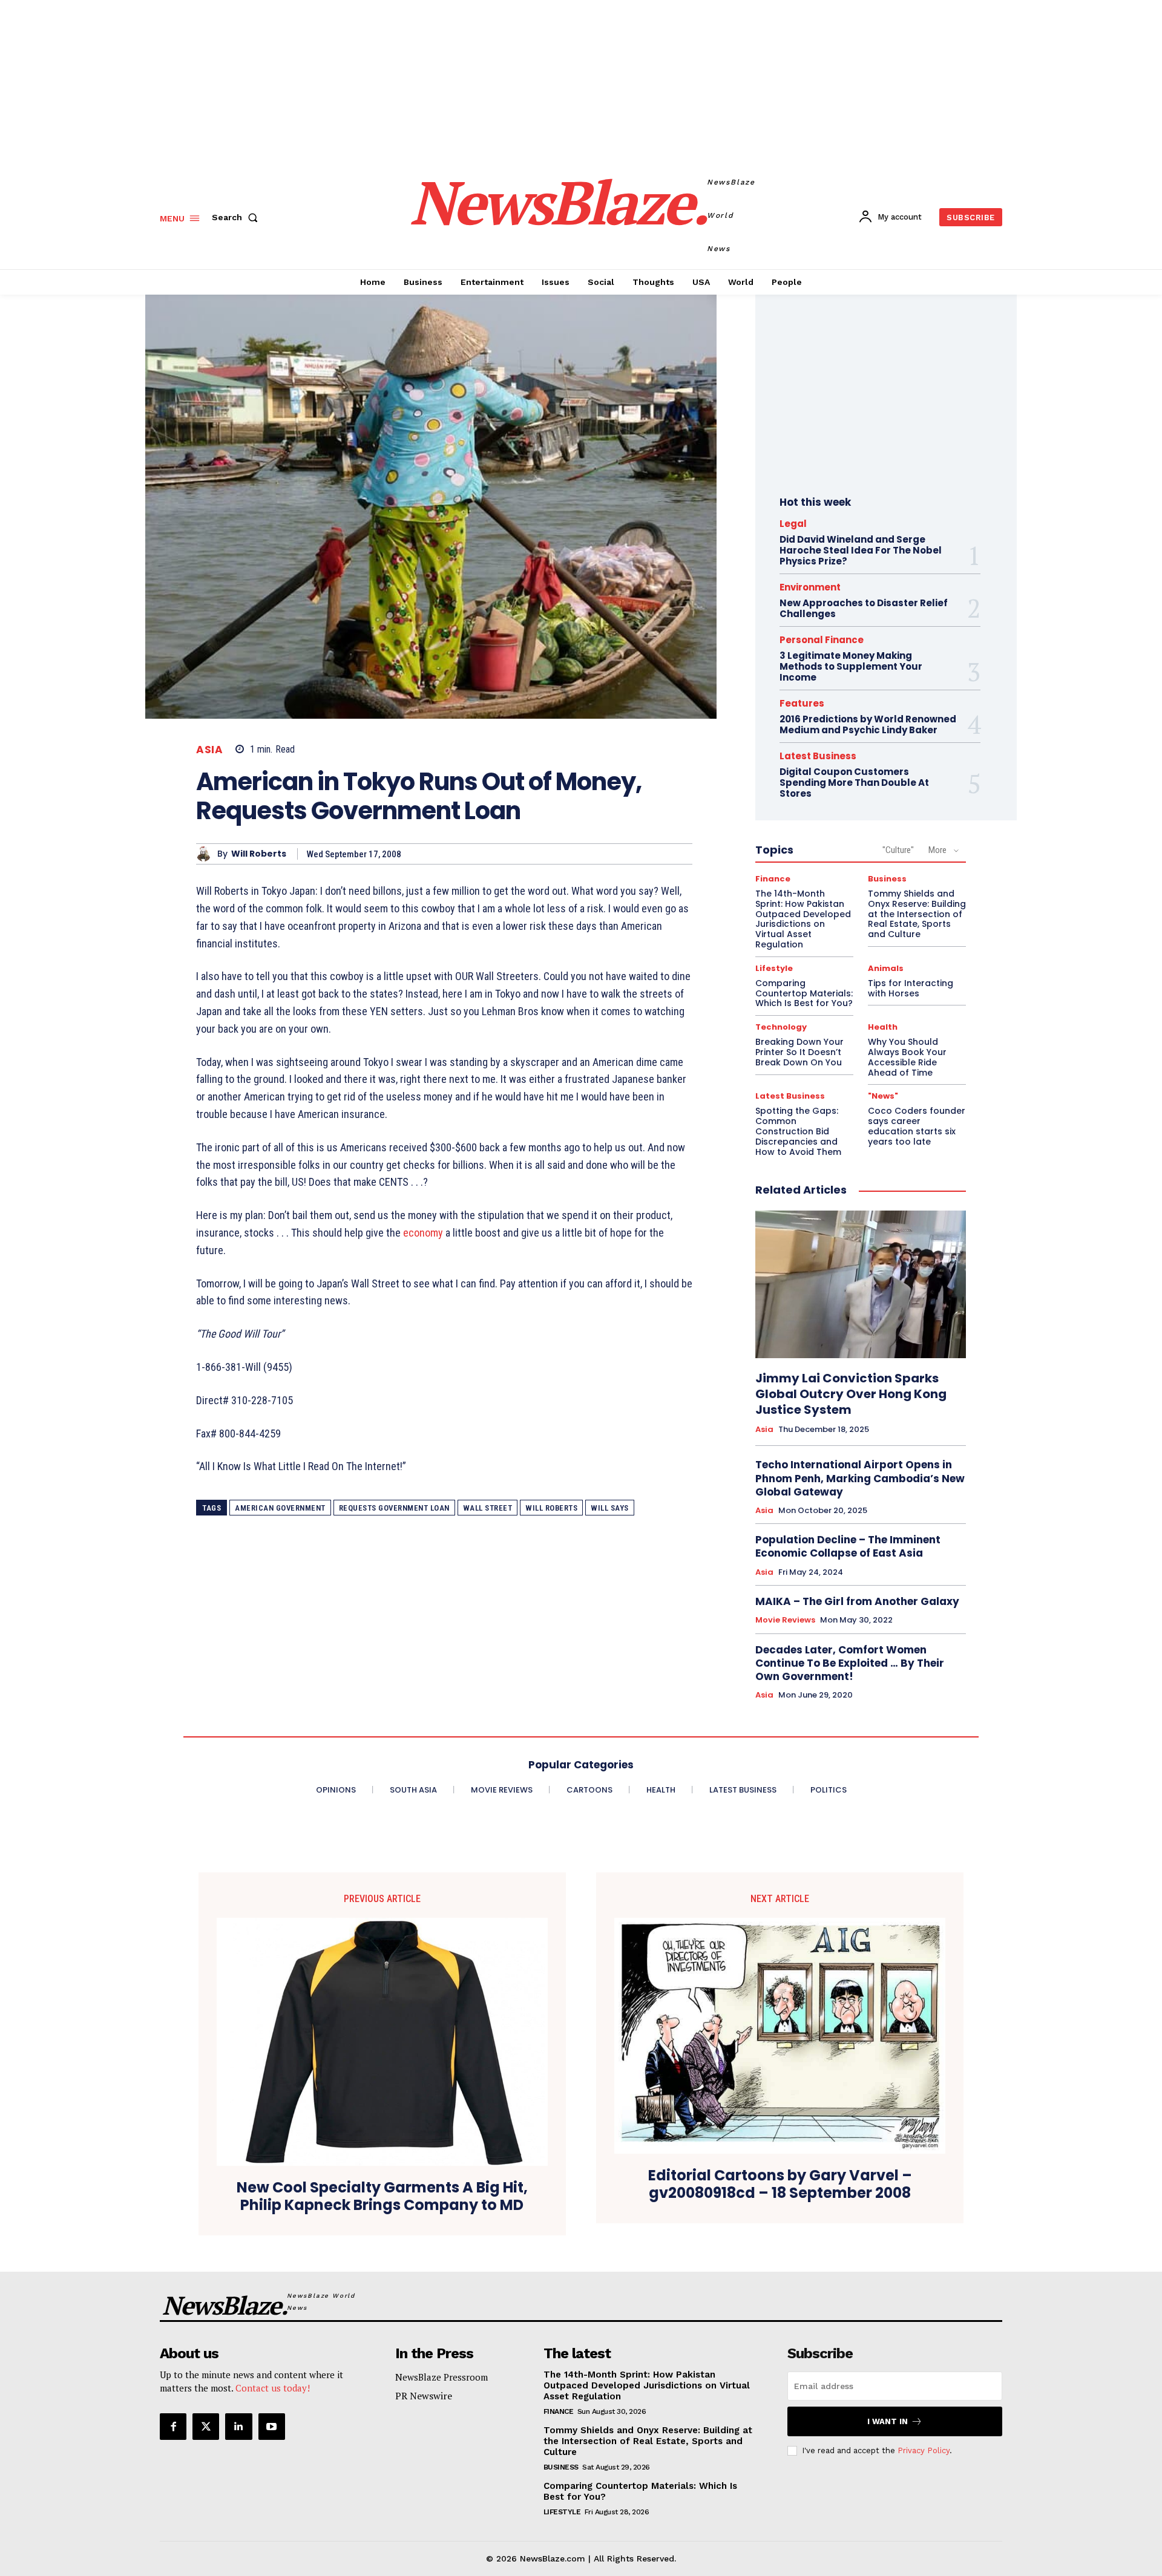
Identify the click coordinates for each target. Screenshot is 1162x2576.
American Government (280, 1508)
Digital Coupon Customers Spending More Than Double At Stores (854, 783)
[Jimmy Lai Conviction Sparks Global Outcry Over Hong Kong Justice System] (861, 1284)
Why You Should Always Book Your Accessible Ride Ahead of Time (907, 1057)
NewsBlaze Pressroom (441, 2377)
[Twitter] (206, 2427)
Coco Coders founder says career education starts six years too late (917, 1126)
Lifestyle (774, 968)
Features (802, 703)
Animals (886, 968)
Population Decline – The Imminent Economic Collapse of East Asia (848, 1546)
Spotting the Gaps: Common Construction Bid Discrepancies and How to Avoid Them (798, 1131)
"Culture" (898, 850)
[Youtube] (272, 2427)
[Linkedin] (238, 2427)
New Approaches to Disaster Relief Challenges (864, 608)
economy (423, 1233)
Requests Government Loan (394, 1508)
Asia (209, 750)
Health (883, 1027)
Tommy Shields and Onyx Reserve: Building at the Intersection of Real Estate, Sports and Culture (917, 914)
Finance (773, 879)
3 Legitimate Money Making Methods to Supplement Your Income (851, 666)
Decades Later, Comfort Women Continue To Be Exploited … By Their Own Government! (850, 1663)
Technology (781, 1027)
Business (887, 879)
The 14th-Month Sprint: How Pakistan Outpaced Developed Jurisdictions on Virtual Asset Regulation (803, 919)
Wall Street (488, 1508)
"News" (883, 1096)
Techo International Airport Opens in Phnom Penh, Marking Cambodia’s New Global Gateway (860, 1478)
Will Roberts (259, 854)
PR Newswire (424, 2396)
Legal (793, 524)
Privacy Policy (924, 2450)
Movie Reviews (785, 1620)
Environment (810, 587)
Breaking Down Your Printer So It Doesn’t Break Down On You (799, 1052)
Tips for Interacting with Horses (911, 988)
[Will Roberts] (207, 854)
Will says (610, 1508)
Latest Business (818, 756)
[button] (237, 217)
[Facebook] (173, 2427)
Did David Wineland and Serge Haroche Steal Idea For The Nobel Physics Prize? (861, 550)
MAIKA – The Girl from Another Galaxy (857, 1601)
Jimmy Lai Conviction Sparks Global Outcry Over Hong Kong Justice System (851, 1394)
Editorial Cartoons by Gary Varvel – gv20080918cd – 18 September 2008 (780, 2185)
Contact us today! (273, 2388)
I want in (888, 2421)
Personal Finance (822, 640)
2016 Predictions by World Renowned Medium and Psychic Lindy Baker (868, 724)
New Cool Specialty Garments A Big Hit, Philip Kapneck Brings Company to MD (382, 2197)
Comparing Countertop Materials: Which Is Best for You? (804, 993)
